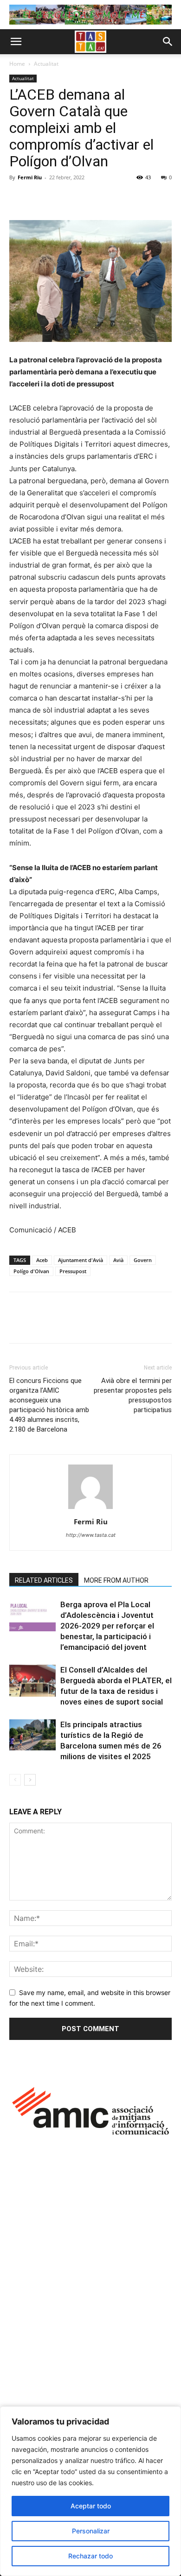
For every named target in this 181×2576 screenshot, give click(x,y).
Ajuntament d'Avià (81, 1260)
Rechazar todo (90, 2556)
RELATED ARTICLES (44, 1580)
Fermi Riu (30, 177)
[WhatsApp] (83, 198)
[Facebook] (19, 198)
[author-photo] (90, 1509)
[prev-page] (15, 1780)
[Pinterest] (61, 198)
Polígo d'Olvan (31, 1271)
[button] (16, 42)
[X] (40, 198)
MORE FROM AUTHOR (116, 1580)
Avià (118, 1260)
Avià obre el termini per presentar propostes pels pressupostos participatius (133, 1395)
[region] (90, 2491)
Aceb (42, 1260)
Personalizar (91, 2531)
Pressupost (73, 1271)
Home (17, 64)
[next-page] (30, 1780)
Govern (143, 1260)
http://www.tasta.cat (91, 1535)
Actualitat (46, 64)
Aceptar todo (91, 2506)
